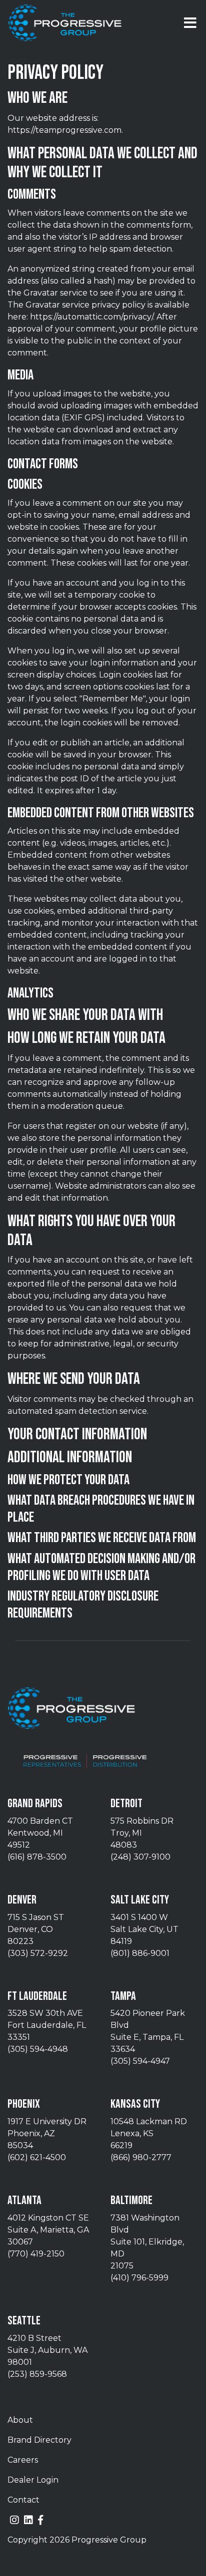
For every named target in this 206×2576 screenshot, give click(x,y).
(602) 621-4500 (37, 2157)
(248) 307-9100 (140, 1857)
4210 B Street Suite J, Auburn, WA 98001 (47, 2350)
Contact (23, 2500)
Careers (23, 2460)
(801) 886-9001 (140, 1953)
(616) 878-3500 (37, 1857)
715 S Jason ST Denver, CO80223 (36, 1929)
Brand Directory (39, 2440)
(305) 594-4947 (140, 2061)
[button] (190, 23)
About (20, 2420)
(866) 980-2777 (141, 2157)
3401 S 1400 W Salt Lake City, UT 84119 (144, 1929)
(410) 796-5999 (139, 2278)
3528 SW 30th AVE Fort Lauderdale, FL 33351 (47, 2025)
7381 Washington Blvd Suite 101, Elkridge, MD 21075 (147, 2242)
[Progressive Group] (65, 23)
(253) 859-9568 (37, 2374)
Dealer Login (33, 2480)
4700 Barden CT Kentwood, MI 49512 (40, 1833)
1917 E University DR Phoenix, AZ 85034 (47, 2133)
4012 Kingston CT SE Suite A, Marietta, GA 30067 (48, 2230)
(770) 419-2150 (36, 2254)
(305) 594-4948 (38, 2049)
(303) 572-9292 (38, 1953)
